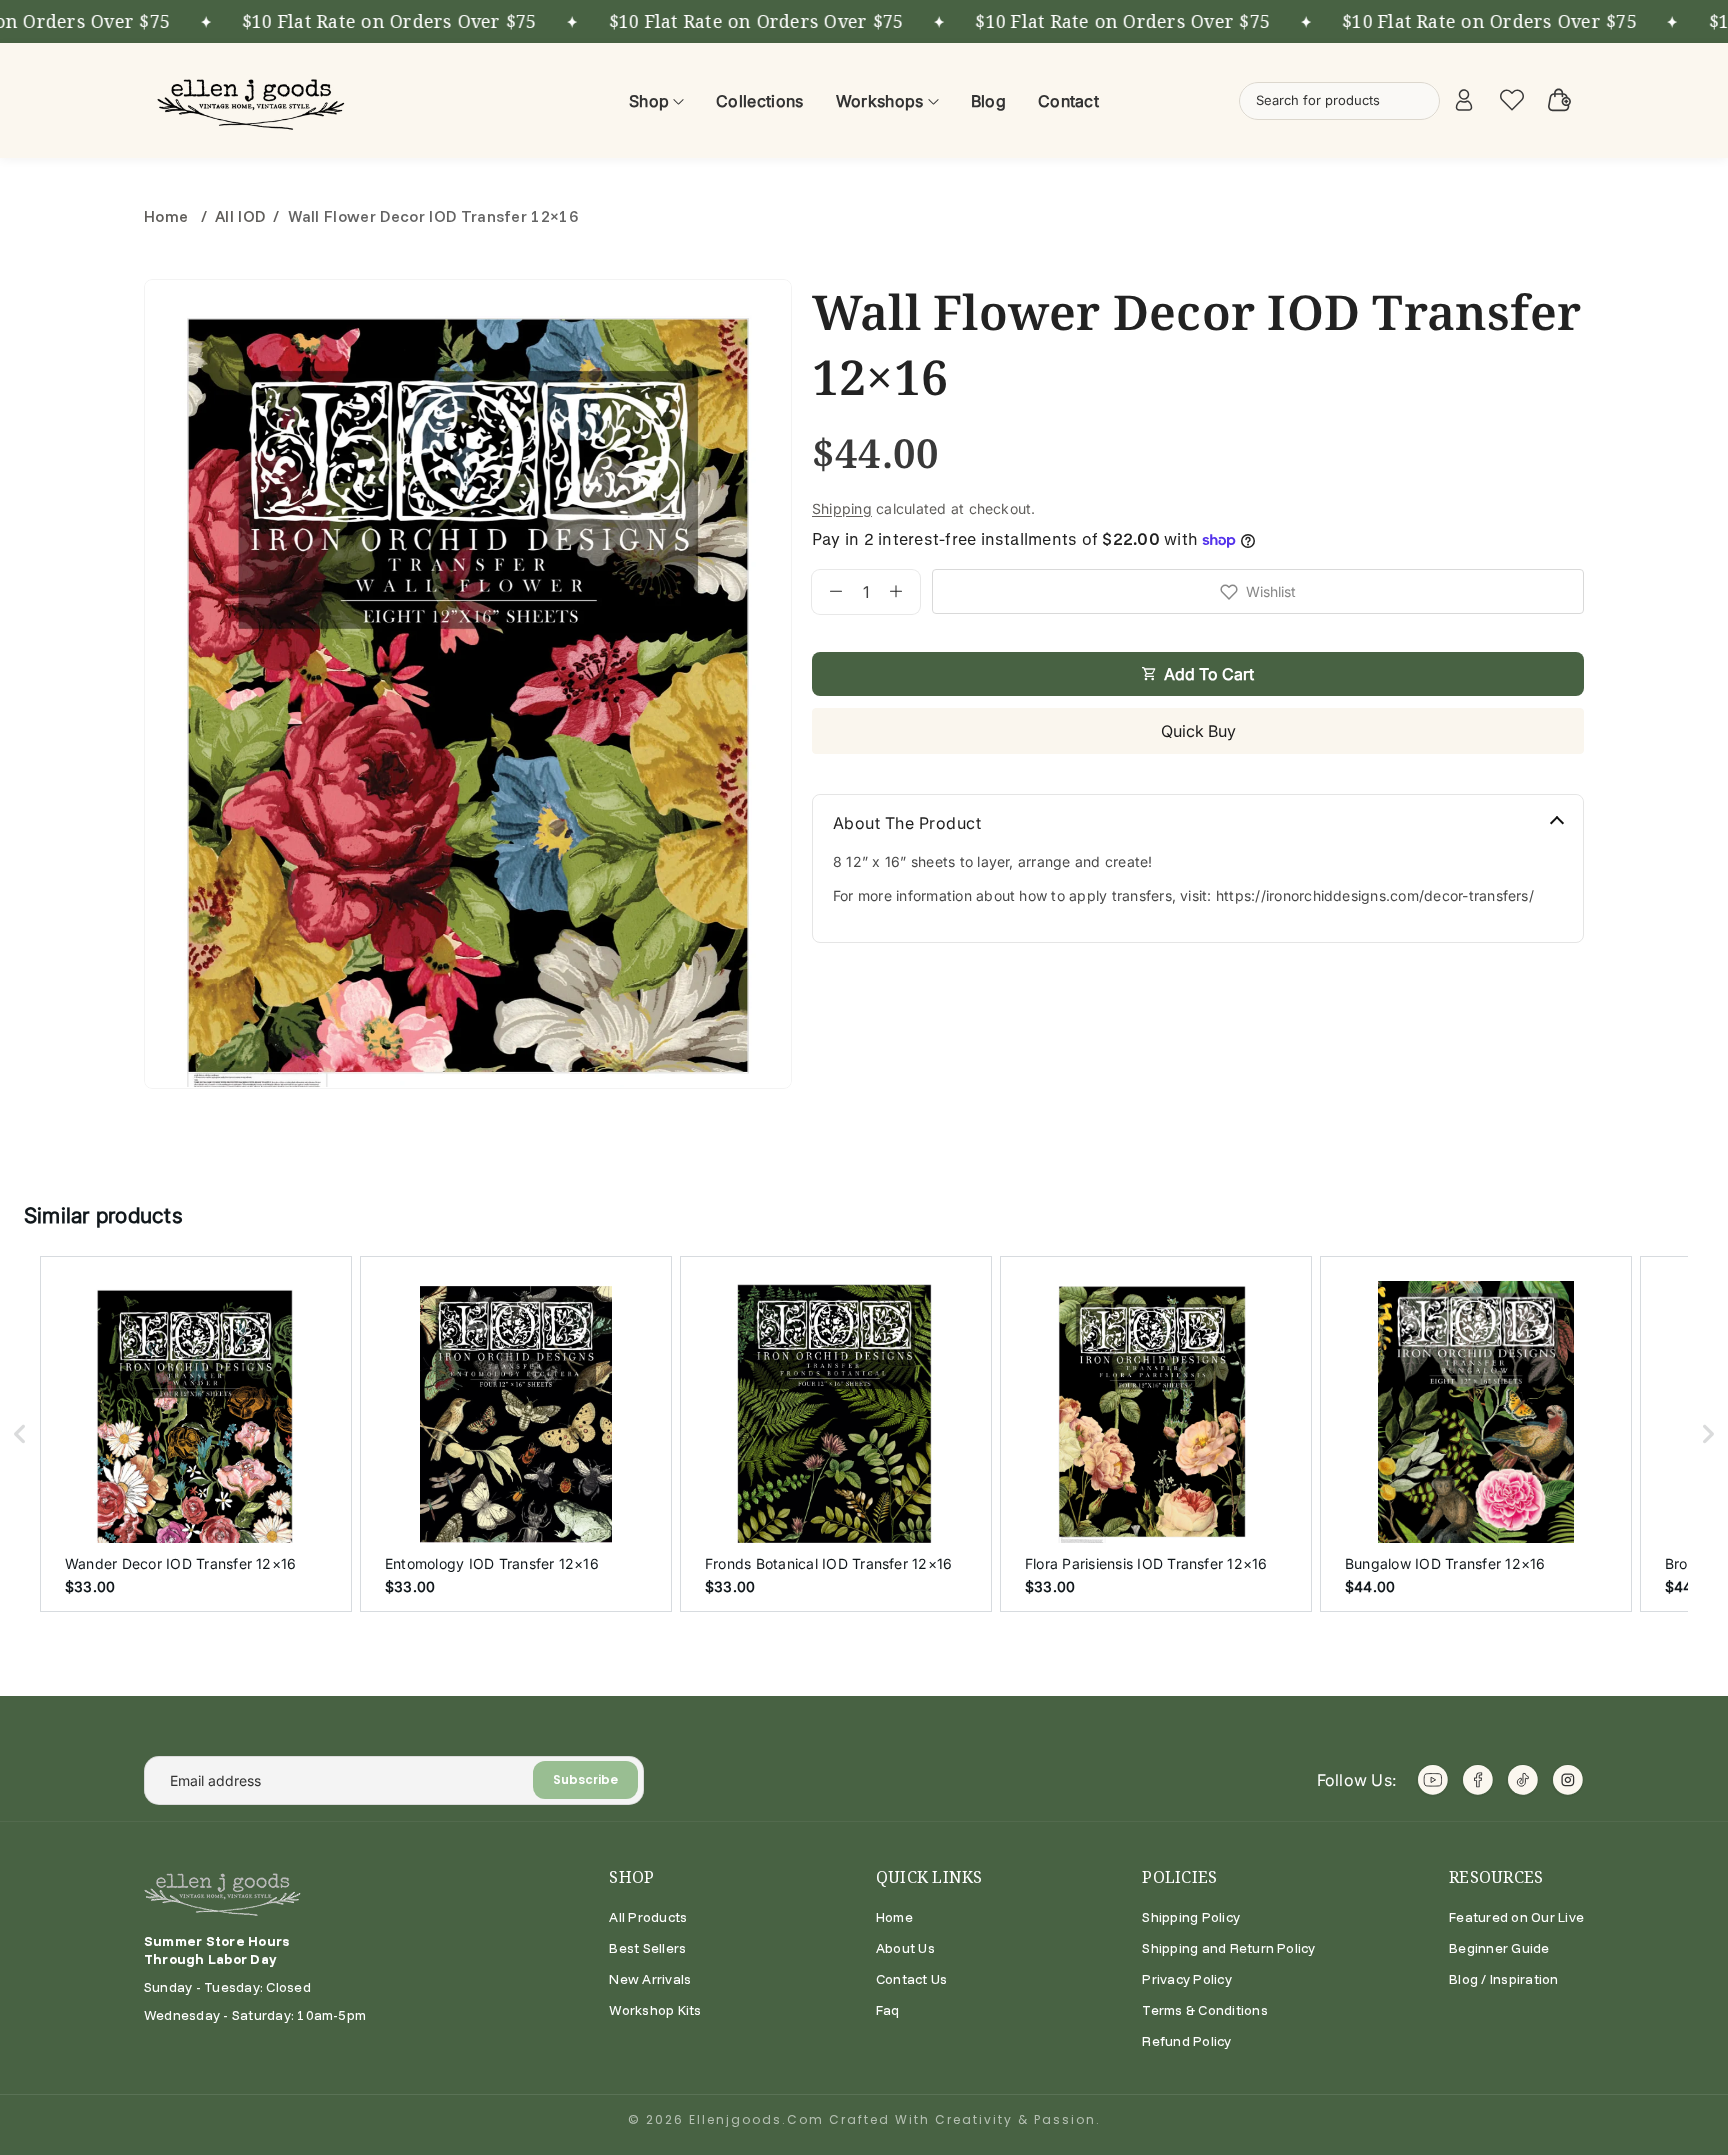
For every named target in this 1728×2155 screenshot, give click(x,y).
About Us (905, 1948)
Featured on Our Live (1516, 1917)
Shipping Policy (1191, 1917)
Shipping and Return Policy (1228, 1948)
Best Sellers (647, 1948)
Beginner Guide (1499, 1948)
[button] (20, 1434)
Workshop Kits (655, 2010)
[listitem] (196, 1434)
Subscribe (585, 1779)
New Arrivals (650, 1979)
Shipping (842, 508)
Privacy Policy (1186, 1979)
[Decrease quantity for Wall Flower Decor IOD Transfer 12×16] (827, 592)
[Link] (254, 100)
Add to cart (1209, 674)
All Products (648, 1917)
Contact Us (911, 1979)
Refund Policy (1186, 2041)
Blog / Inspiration (1503, 1979)
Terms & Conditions (1204, 2010)
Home (168, 216)
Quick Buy (1198, 731)
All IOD (240, 216)
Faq (888, 2010)
